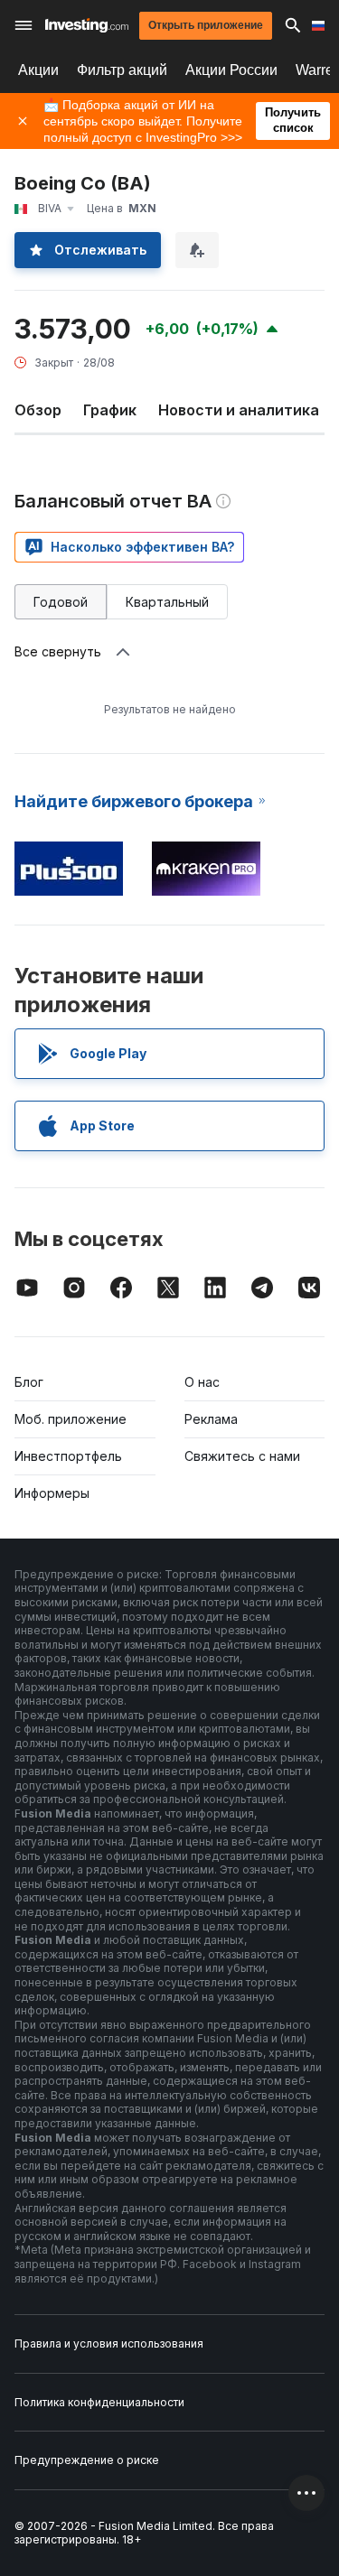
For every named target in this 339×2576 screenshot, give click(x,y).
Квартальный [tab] (167, 602)
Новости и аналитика (239, 410)
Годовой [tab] (61, 602)
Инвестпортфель (68, 1456)
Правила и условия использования (109, 2344)
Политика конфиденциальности (99, 2402)
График (110, 410)
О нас (202, 1382)
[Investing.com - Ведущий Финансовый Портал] (87, 25)
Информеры (52, 1493)
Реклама (211, 1419)
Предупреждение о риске (87, 2460)
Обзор (38, 410)
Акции (38, 70)
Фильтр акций (122, 70)
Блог (29, 1382)
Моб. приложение (71, 1419)
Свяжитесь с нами (242, 1456)
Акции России (231, 70)
